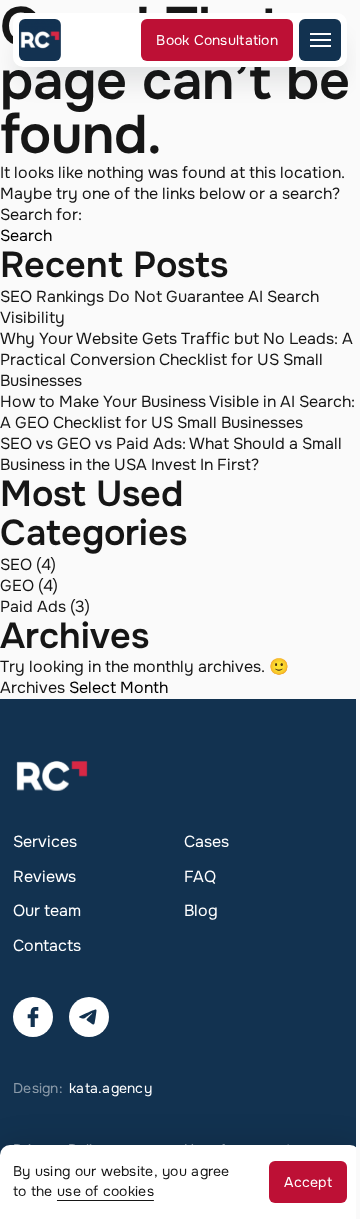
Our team (47, 910)
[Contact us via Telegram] (89, 1017)
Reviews (44, 876)
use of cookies (105, 1191)
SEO (16, 564)
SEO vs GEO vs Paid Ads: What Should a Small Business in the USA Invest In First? (171, 454)
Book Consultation (217, 40)
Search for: (41, 214)
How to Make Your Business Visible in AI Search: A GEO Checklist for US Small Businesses (177, 412)
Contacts (47, 945)
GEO (17, 585)
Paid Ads (33, 606)
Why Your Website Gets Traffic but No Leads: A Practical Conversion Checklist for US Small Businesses (176, 359)
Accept (308, 1182)
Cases (206, 841)
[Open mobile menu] (320, 40)
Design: (82, 1088)
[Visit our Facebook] (33, 1017)
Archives (32, 687)
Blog (201, 910)
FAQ (200, 876)
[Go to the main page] (40, 40)
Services (45, 841)
